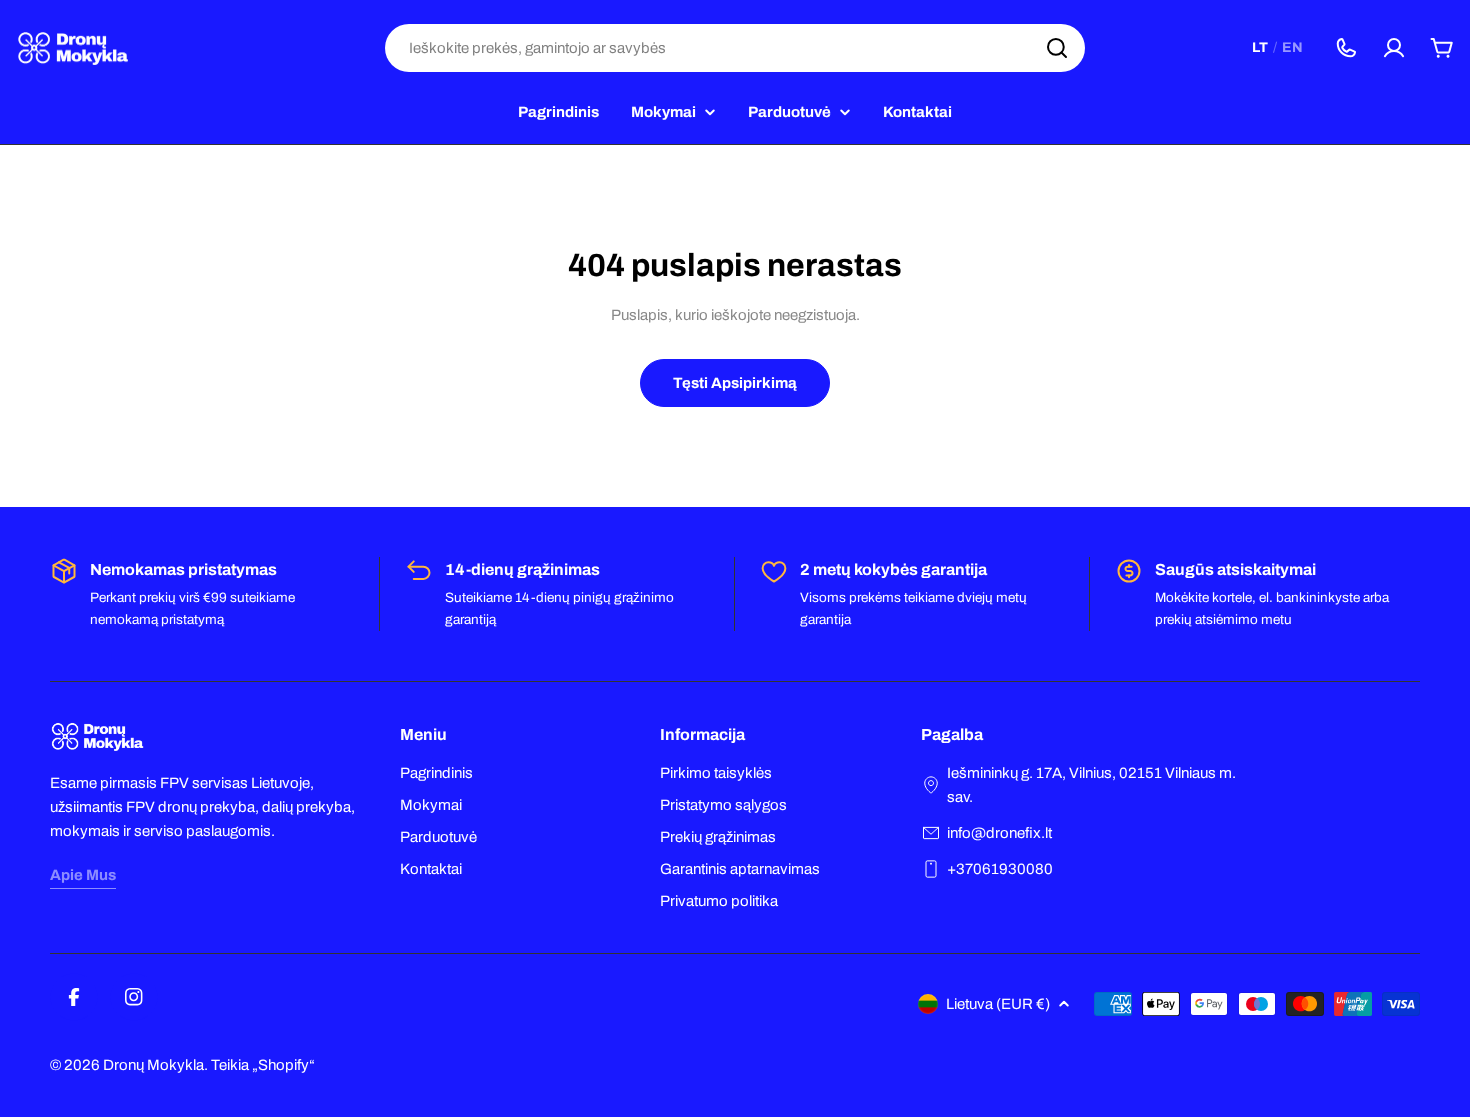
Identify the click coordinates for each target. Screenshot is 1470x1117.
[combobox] (735, 48)
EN (1292, 47)
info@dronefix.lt (999, 833)
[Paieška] (1057, 48)
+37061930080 (1000, 869)
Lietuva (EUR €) (998, 1004)
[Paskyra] (1394, 48)
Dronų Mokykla (153, 1065)
